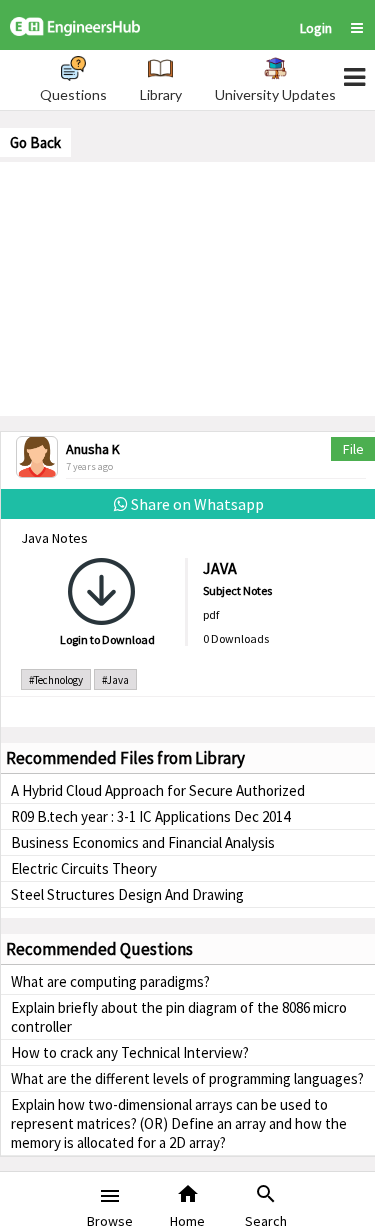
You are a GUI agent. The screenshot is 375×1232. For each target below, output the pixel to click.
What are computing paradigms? (110, 981)
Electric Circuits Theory (84, 868)
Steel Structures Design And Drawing (127, 894)
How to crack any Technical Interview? (130, 1052)
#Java (115, 680)
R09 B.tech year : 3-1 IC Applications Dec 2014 (150, 816)
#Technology (56, 680)
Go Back (35, 142)
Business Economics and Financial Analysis (143, 842)
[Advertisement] (188, 287)
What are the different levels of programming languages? (187, 1078)
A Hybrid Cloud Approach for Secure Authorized (158, 790)
